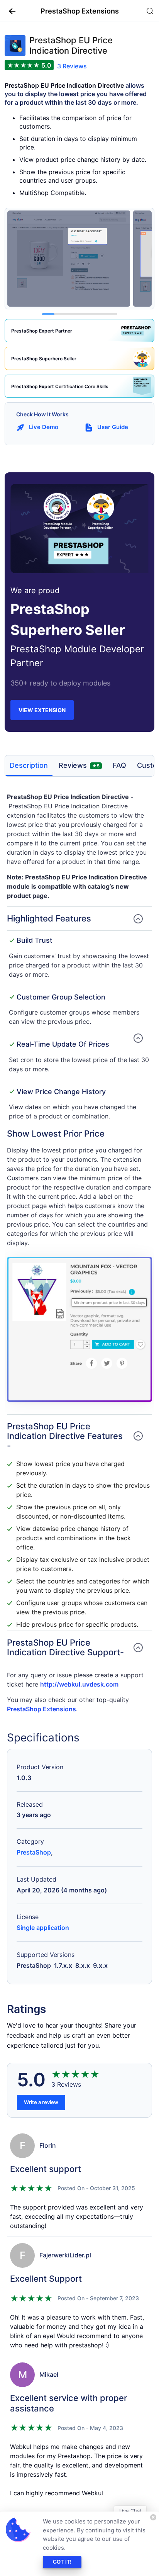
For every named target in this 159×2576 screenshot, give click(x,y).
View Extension (42, 710)
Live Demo (44, 427)
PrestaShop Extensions (41, 1709)
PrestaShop (34, 1852)
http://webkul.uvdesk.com (79, 1684)
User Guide (113, 427)
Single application (43, 1928)
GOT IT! (62, 2562)
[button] (9, 11)
